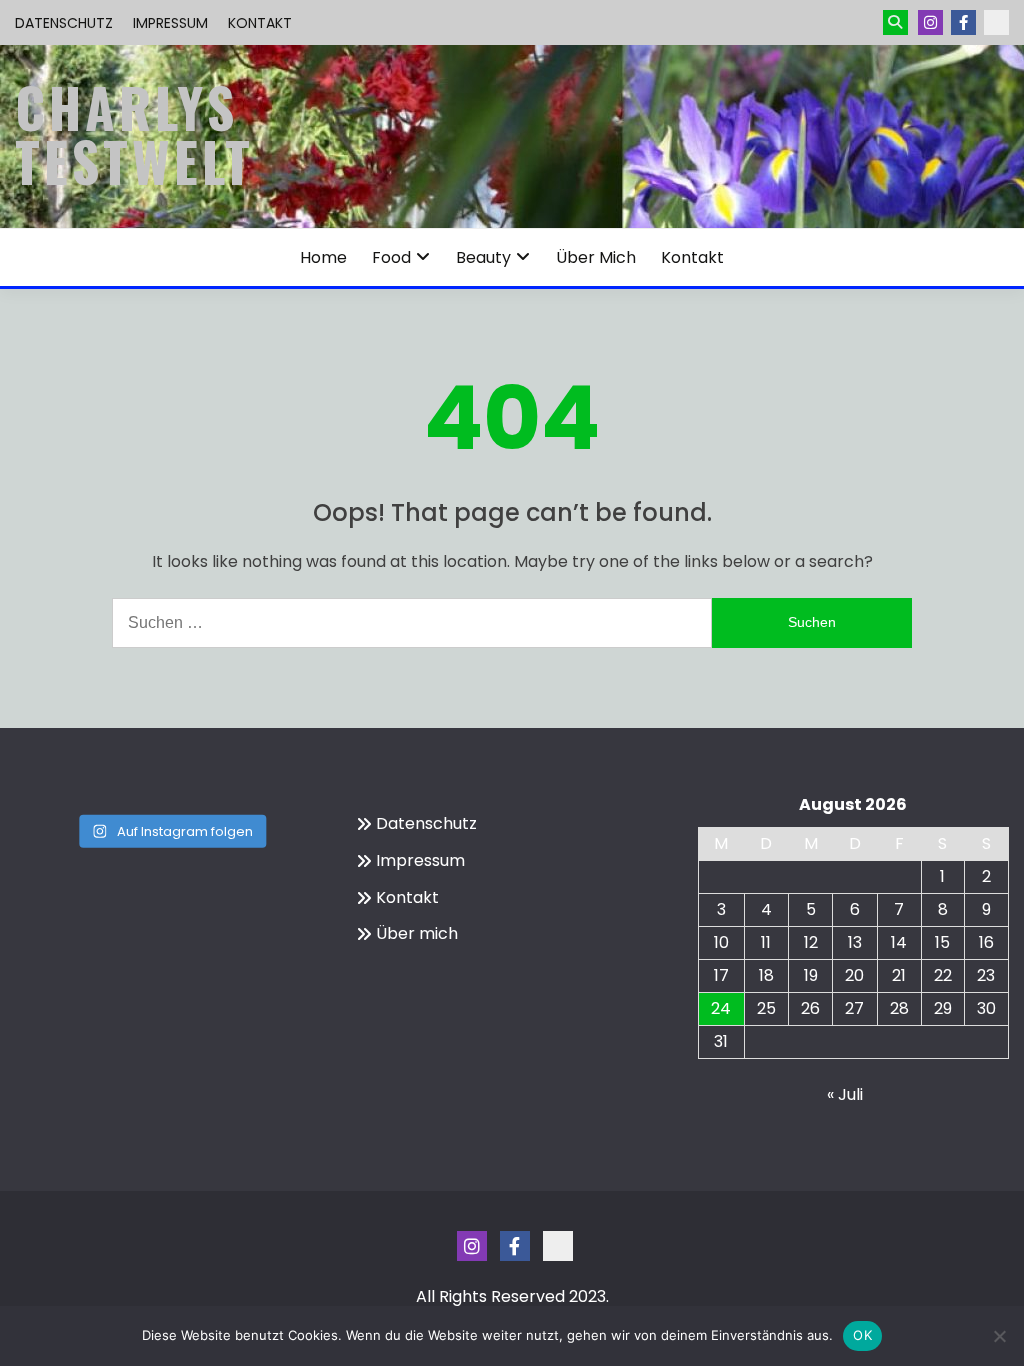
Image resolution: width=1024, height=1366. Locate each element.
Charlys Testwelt (134, 134)
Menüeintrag (963, 22)
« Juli (845, 1094)
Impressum (170, 23)
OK (862, 1335)
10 (721, 942)
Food (391, 257)
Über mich (596, 257)
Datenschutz (64, 23)
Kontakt (260, 23)
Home (323, 257)
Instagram (930, 22)
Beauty (483, 257)
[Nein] (999, 1336)
